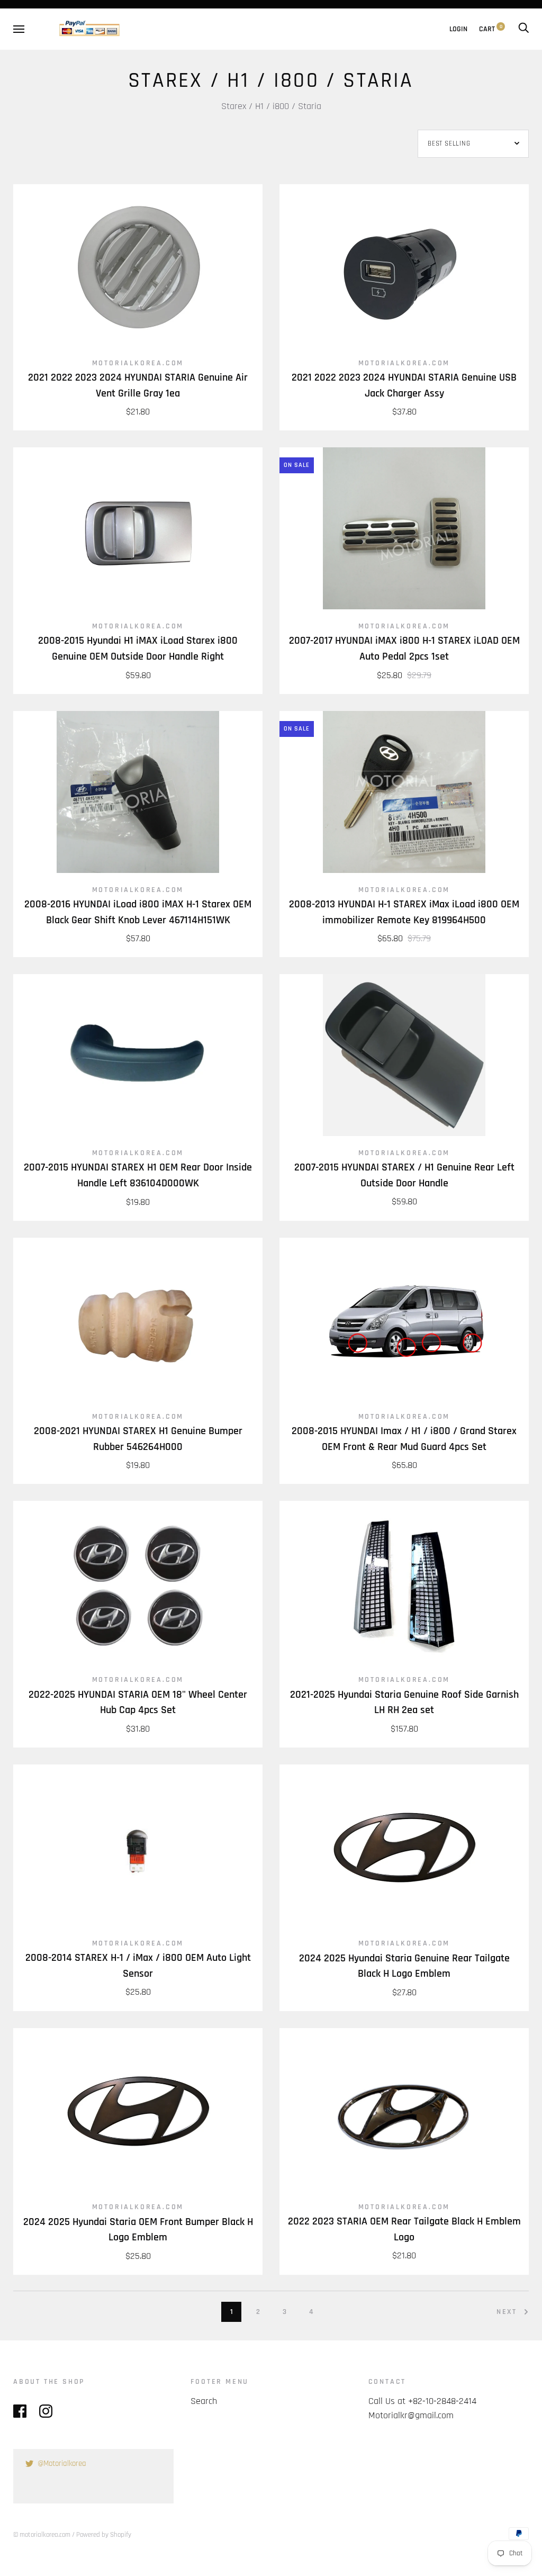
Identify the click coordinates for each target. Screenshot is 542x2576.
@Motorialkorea (62, 2464)
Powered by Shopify (104, 2535)
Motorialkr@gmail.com (411, 2415)
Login (458, 29)
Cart (491, 29)
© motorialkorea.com (42, 2535)
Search (204, 2401)
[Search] (523, 29)
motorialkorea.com (138, 363)
